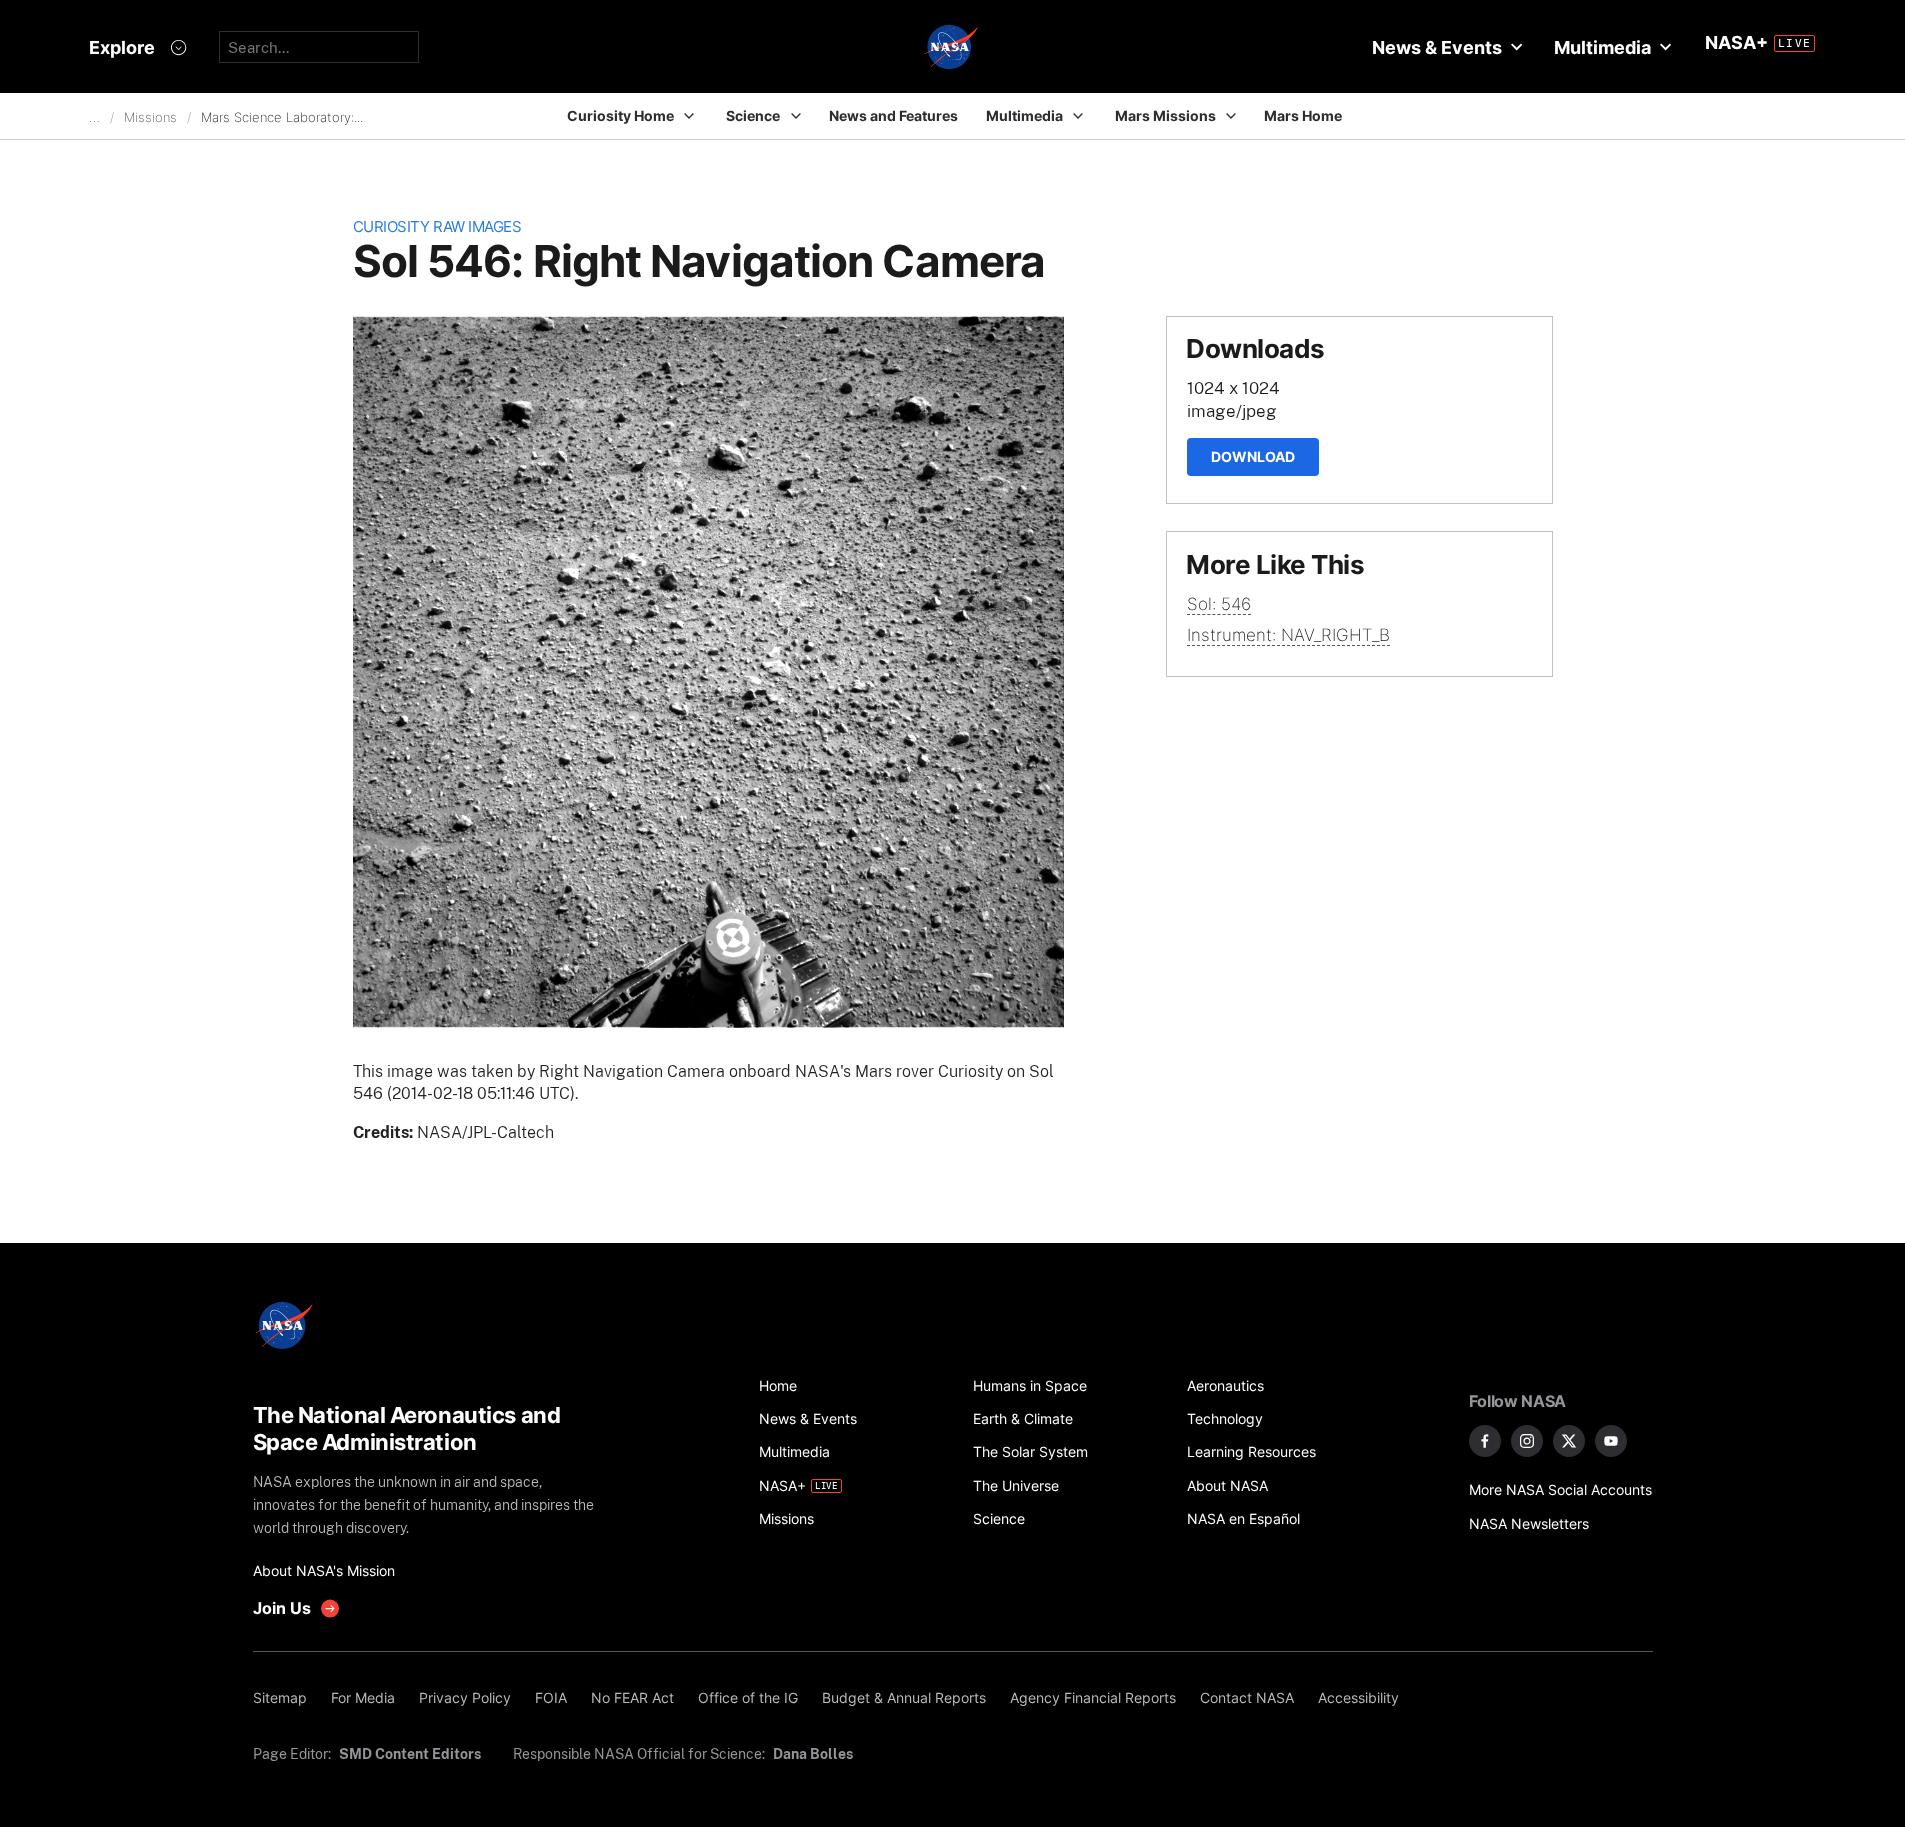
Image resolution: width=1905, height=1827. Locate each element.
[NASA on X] (1569, 1441)
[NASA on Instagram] (1527, 1441)
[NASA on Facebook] (1485, 1441)
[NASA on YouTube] (1611, 1441)
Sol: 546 (1219, 604)
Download (1253, 456)
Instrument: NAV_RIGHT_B (1288, 635)
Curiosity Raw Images (437, 226)
